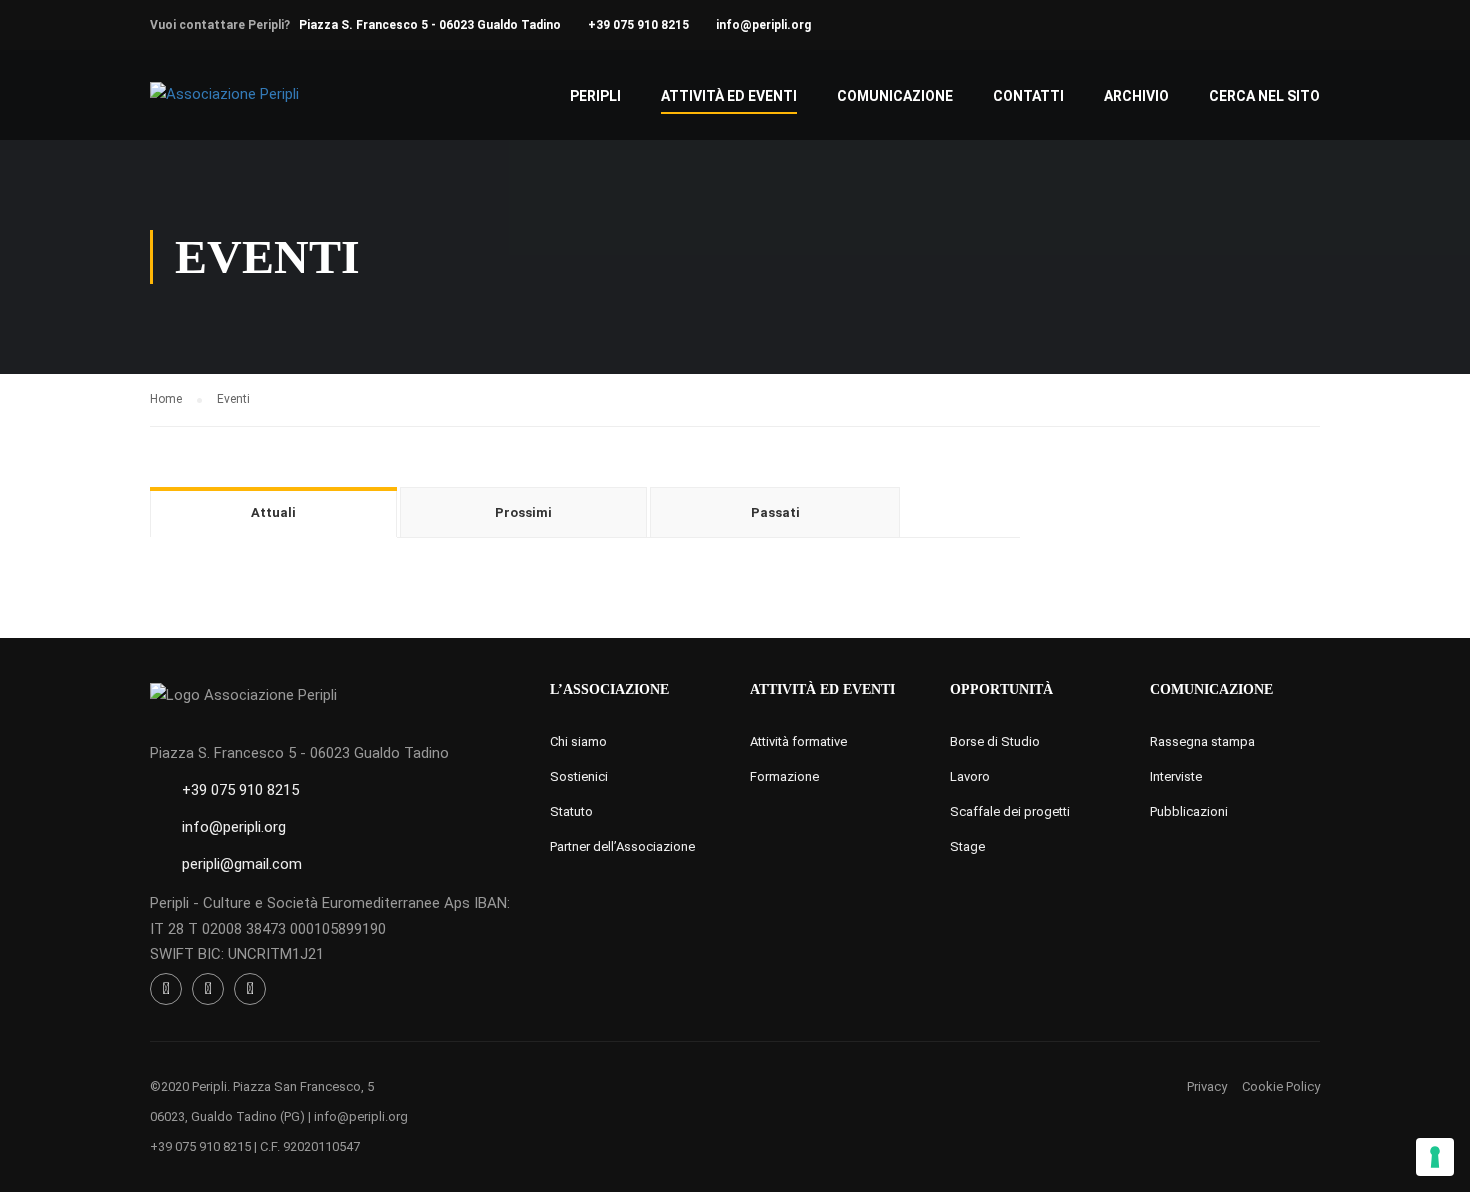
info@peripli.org (763, 25)
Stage (967, 846)
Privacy (1207, 1086)
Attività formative (798, 741)
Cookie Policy (1281, 1086)
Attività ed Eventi (729, 96)
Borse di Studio (995, 741)
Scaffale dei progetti (1010, 811)
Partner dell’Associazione (622, 846)
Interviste (1176, 776)
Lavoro (970, 776)
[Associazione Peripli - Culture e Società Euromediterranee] (226, 105)
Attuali (273, 512)
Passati (775, 512)
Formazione (784, 776)
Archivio (1136, 96)
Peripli (595, 96)
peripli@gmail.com (242, 864)
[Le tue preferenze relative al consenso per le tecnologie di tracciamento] (1435, 1157)
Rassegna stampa (1202, 741)
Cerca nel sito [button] (1264, 96)
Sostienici (579, 776)
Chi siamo (578, 741)
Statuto (571, 811)
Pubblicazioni (1189, 811)
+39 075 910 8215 (638, 25)
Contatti (1028, 96)
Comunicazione (895, 96)
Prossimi (523, 512)
